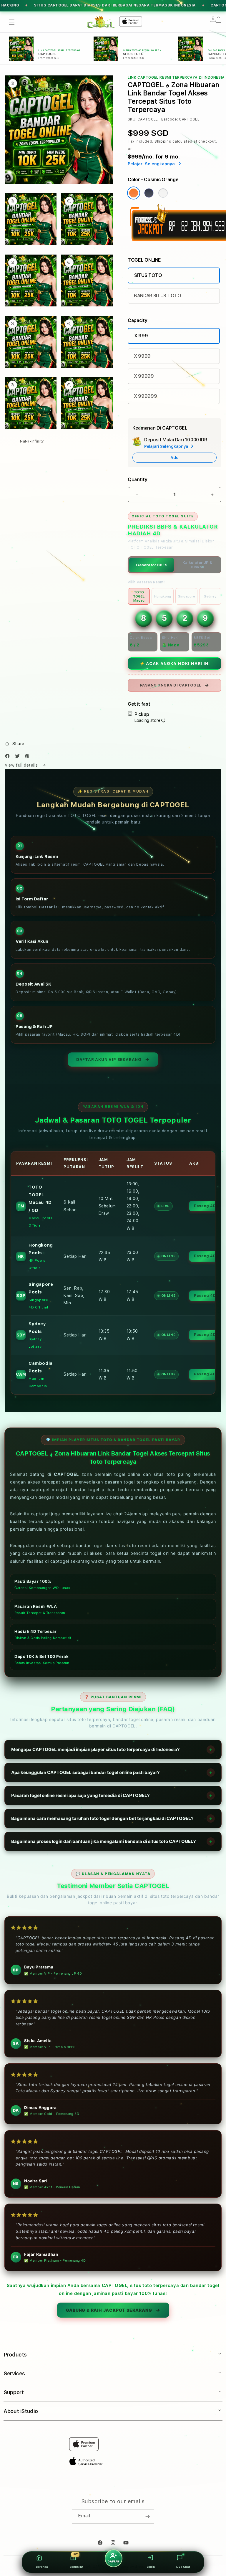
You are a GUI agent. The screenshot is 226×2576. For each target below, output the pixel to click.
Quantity (137, 480)
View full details (22, 765)
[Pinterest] (29, 757)
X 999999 (145, 396)
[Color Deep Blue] (149, 193)
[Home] (101, 22)
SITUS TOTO (148, 275)
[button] (12, 22)
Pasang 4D (205, 1206)
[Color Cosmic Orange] (134, 193)
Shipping (163, 141)
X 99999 (144, 376)
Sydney (210, 596)
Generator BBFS (152, 565)
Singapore (187, 596)
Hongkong (163, 596)
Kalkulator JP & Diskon (197, 565)
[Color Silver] (163, 193)
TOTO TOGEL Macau (139, 596)
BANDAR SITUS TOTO (158, 296)
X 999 (141, 336)
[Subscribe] (147, 2516)
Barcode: (170, 119)
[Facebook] (9, 757)
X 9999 (142, 356)
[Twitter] (19, 757)
